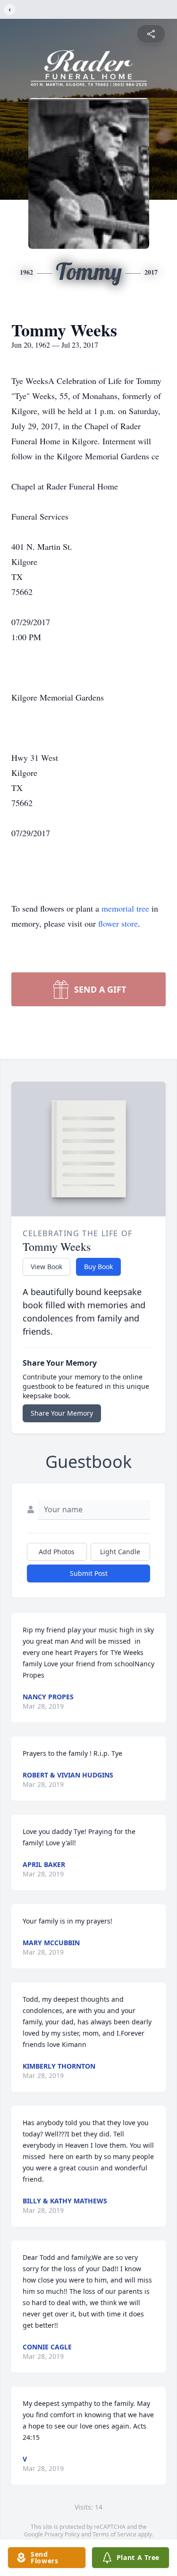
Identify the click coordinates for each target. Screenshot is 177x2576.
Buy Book (98, 1267)
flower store (118, 923)
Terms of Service (114, 2534)
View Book (46, 1267)
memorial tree (125, 908)
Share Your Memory (62, 1413)
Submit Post (89, 1573)
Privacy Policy (62, 2534)
